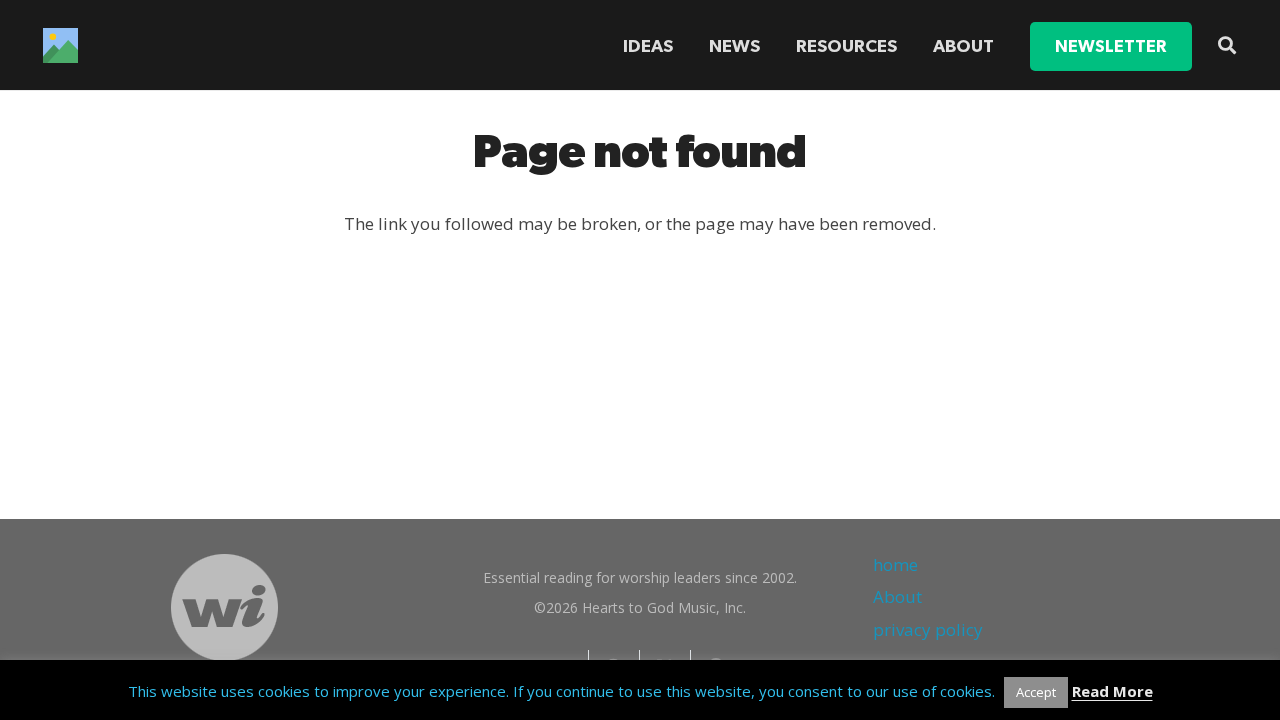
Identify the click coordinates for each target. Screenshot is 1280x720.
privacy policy (928, 629)
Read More (1112, 691)
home (895, 564)
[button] (908, 47)
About (897, 596)
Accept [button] (1036, 692)
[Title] (60, 45)
